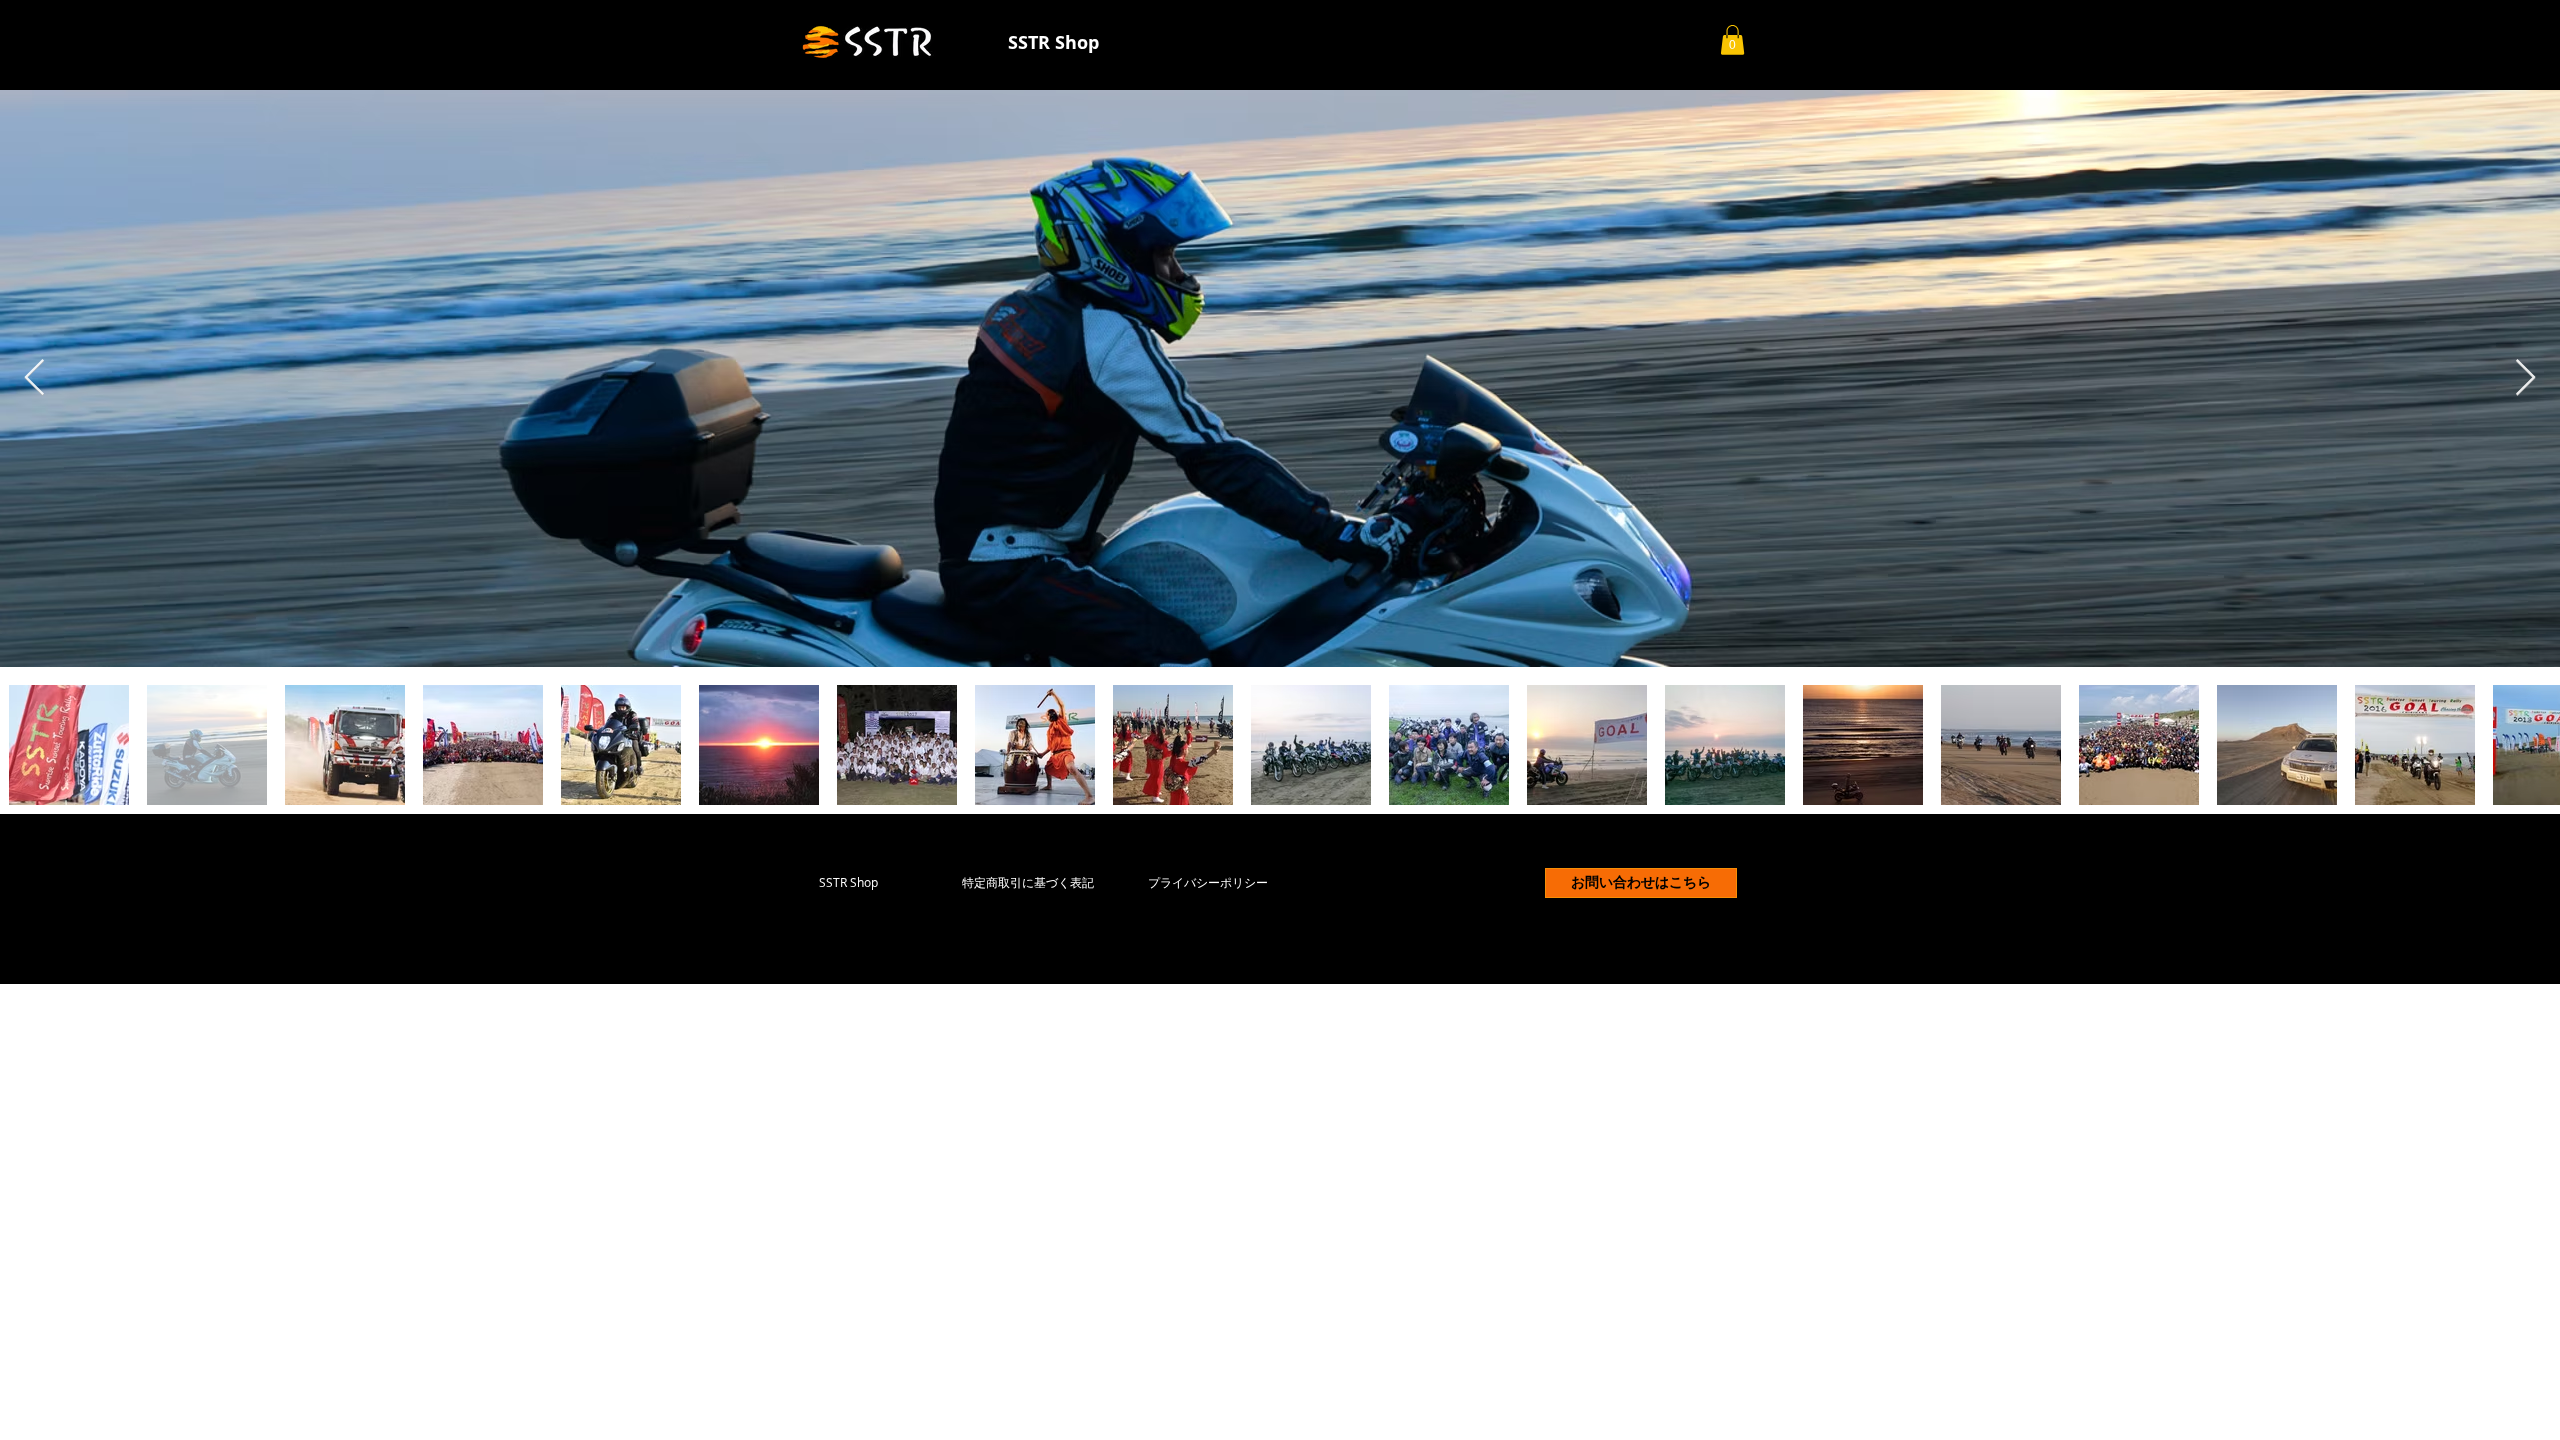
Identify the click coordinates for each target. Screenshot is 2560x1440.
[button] (1732, 40)
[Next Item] (2525, 378)
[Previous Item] (34, 378)
